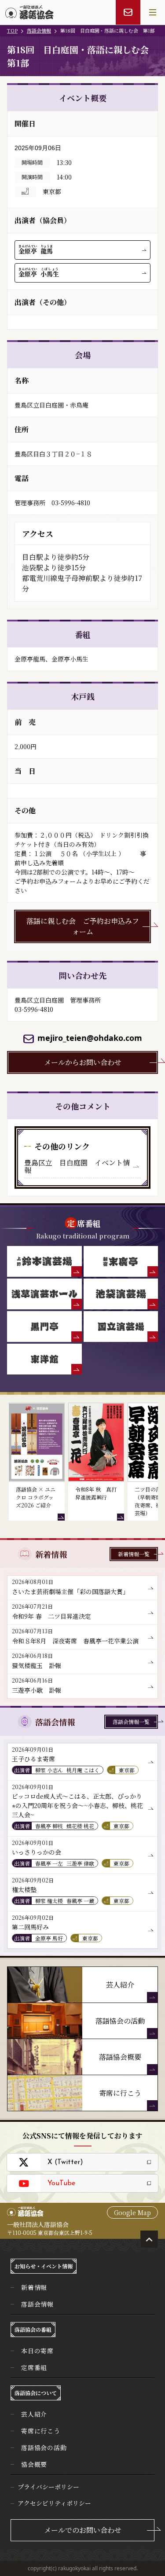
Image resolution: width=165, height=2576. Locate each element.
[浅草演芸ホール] (44, 1294)
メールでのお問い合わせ (83, 2530)
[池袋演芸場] (121, 1294)
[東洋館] (44, 1359)
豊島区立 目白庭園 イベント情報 (77, 1167)
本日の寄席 (37, 2351)
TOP (12, 30)
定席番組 (34, 2367)
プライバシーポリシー (48, 2487)
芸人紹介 (34, 2414)
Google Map (132, 2212)
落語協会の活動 (44, 2447)
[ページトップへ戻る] (149, 2239)
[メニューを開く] (153, 12)
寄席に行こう (41, 2431)
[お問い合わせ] (128, 12)
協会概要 (34, 2464)
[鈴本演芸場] (44, 1261)
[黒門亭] (44, 1327)
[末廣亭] (121, 1261)
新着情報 (34, 2287)
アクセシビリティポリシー (54, 2503)
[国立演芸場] (121, 1327)
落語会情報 (39, 30)
